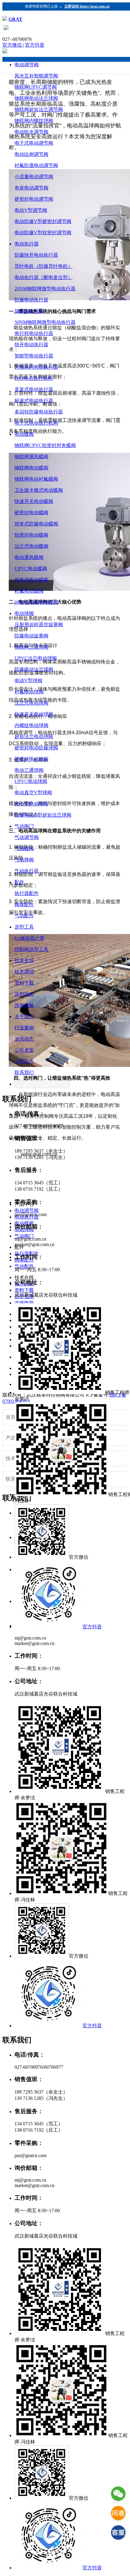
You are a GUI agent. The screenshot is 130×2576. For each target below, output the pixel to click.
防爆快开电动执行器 (36, 255)
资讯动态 (24, 1039)
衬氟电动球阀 (29, 692)
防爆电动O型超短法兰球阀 (43, 815)
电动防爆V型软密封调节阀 (43, 233)
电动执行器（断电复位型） (44, 277)
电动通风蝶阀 (29, 557)
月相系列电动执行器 (36, 367)
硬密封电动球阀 (31, 759)
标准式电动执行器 (34, 401)
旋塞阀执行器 (29, 311)
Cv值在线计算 (29, 938)
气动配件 (24, 916)
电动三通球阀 (29, 770)
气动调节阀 (27, 837)
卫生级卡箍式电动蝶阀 (39, 490)
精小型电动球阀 (31, 804)
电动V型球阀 (28, 681)
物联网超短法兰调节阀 (39, 109)
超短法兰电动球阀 (34, 737)
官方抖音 (35, 45)
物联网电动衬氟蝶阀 (36, 479)
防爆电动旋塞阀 (31, 636)
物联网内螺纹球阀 (34, 121)
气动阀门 (24, 826)
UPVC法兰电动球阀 (36, 658)
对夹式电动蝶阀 (31, 580)
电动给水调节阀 (31, 132)
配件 (19, 882)
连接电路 (24, 1005)
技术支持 (24, 961)
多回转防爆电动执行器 (39, 412)
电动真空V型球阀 (33, 793)
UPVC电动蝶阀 (31, 569)
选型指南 (24, 994)
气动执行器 (27, 871)
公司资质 (24, 1050)
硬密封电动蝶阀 (31, 513)
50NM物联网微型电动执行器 (45, 322)
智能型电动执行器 (34, 356)
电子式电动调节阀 (34, 143)
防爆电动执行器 (31, 300)
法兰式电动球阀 (31, 703)
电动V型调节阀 (31, 210)
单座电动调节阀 (31, 188)
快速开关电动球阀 (34, 714)
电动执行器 (27, 244)
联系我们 (24, 1073)
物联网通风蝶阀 (31, 457)
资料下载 (24, 983)
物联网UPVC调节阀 (36, 87)
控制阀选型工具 (31, 949)
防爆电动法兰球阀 (34, 669)
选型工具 (24, 927)
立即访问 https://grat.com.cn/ (87, 6)
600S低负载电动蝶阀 (36, 602)
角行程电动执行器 (34, 333)
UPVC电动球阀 (31, 781)
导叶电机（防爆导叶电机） (44, 266)
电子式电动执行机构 (36, 423)
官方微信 (13, 45)
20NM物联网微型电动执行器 (45, 289)
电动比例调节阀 (31, 154)
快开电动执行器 (31, 345)
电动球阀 (24, 613)
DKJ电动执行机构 (34, 378)
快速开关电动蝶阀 (34, 501)
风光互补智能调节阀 (36, 76)
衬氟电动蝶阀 (29, 591)
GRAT (15, 19)
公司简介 (24, 1061)
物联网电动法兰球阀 (36, 98)
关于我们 (24, 1017)
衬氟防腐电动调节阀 (36, 165)
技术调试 (24, 972)
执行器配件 (27, 893)
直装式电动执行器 (34, 389)
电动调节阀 (27, 65)
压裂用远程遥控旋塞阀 (39, 625)
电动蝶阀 (24, 434)
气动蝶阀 (24, 849)
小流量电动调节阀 (34, 177)
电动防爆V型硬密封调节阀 (43, 221)
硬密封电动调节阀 (34, 199)
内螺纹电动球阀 (31, 725)
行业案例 (24, 1028)
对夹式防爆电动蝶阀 (36, 524)
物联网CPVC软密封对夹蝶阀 (45, 445)
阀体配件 (24, 905)
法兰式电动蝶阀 (31, 546)
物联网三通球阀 (31, 647)
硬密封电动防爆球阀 (36, 748)
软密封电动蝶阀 (31, 535)
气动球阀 (24, 860)
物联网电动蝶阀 (31, 468)
